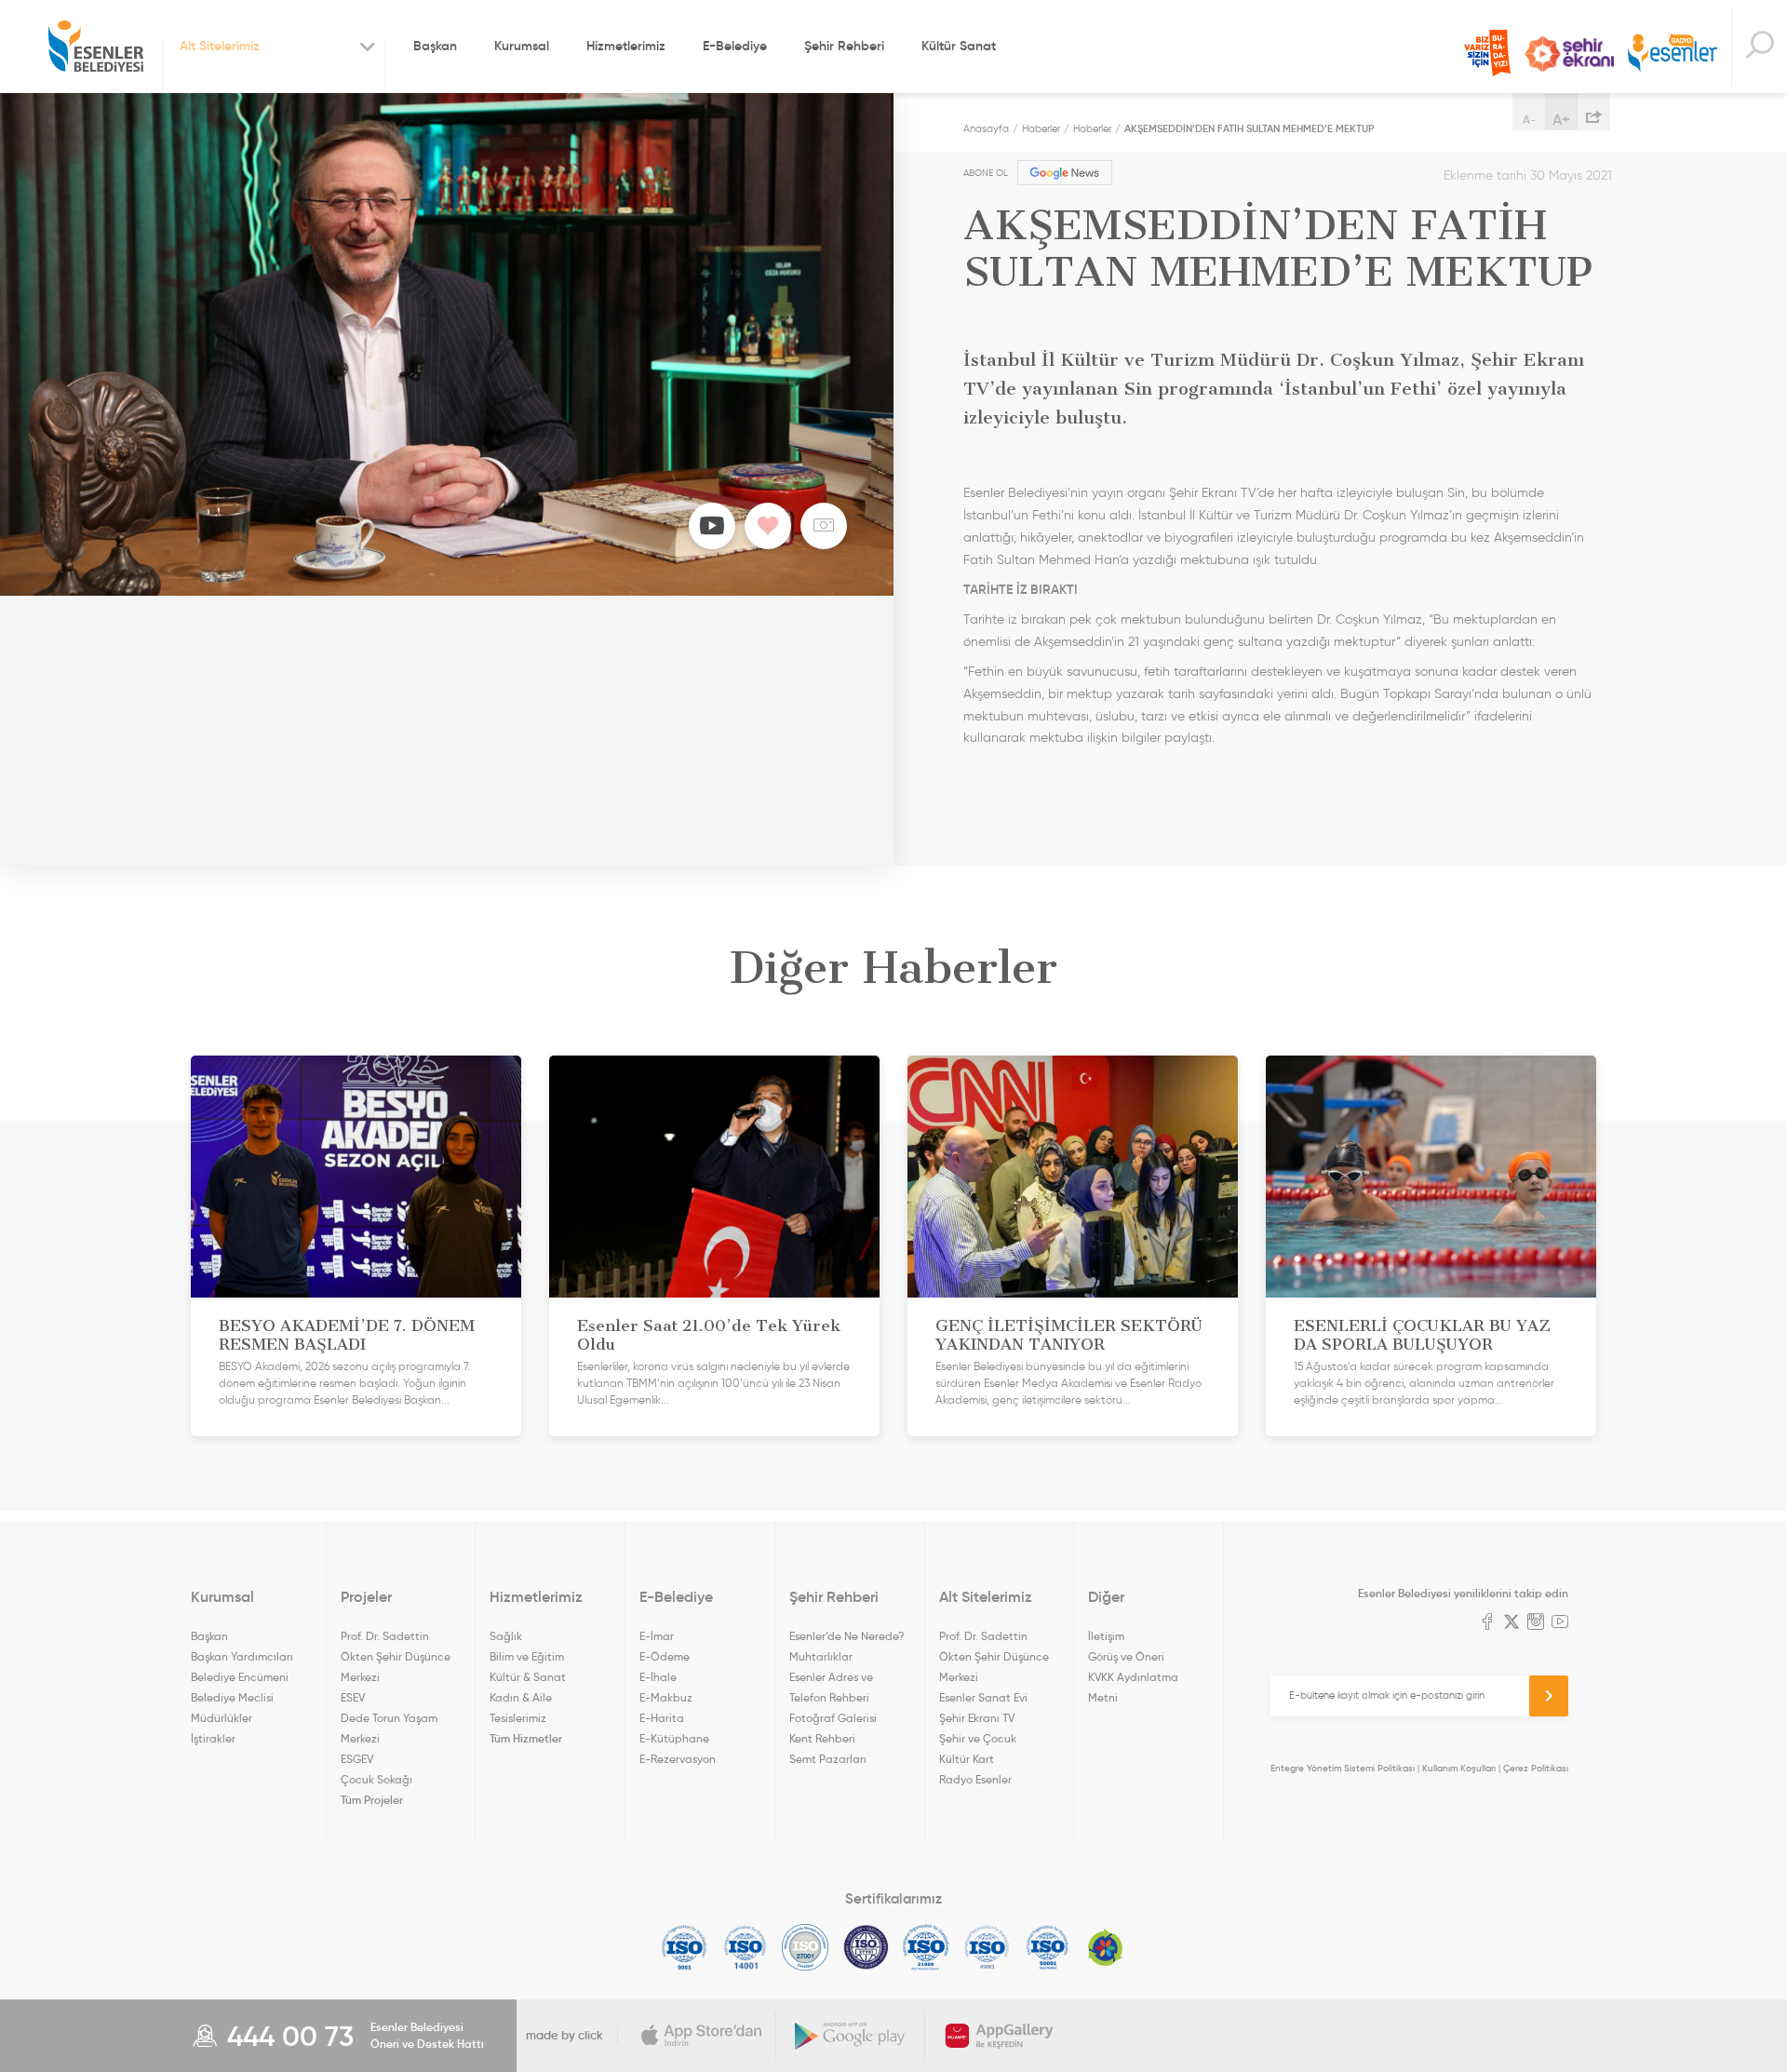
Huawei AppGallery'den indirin (1000, 2036)
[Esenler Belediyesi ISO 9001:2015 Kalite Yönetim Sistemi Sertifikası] (685, 1947)
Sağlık (506, 1636)
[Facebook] (1487, 1623)
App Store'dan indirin (702, 2036)
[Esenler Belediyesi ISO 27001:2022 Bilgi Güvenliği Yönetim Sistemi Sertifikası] (806, 1947)
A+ (1561, 119)
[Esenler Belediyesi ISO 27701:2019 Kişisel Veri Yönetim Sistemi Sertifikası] (866, 1947)
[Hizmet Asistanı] (1759, 47)
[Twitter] (1512, 1623)
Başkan (435, 46)
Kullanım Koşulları (1459, 1768)
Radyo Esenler (1673, 54)
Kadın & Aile (521, 1697)
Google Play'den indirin (851, 2036)
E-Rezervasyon (678, 1759)
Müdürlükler (222, 1718)
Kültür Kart (967, 1759)
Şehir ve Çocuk (978, 1738)
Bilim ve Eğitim (527, 1656)
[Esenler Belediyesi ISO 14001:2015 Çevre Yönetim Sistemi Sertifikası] (745, 1947)
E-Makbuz (666, 1697)
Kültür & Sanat (528, 1677)
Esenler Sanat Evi (983, 1697)
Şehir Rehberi (844, 46)
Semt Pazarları (828, 1759)
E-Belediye (735, 46)
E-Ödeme (665, 1656)
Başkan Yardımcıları (242, 1656)
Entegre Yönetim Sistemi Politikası (1343, 1768)
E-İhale (658, 1677)
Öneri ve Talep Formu (1487, 53)
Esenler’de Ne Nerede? (846, 1636)
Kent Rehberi (822, 1738)
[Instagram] (1536, 1623)
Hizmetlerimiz (626, 46)
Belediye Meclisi (232, 1697)
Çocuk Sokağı (376, 1779)
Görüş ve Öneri (1126, 1656)
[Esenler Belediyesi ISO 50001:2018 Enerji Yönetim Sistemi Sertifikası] (1048, 1947)
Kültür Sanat (959, 46)
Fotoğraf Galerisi (833, 1718)
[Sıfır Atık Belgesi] (1106, 1947)
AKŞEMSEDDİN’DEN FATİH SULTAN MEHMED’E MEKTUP (1249, 128)
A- (1529, 120)
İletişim (1106, 1636)
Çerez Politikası (1536, 1768)
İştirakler (213, 1738)
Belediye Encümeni (240, 1677)
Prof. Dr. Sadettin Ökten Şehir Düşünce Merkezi (396, 1656)
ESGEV (357, 1759)
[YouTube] (1560, 1623)
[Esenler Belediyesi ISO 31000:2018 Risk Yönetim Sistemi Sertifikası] (927, 1947)
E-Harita (662, 1718)
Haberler (1041, 128)
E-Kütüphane (674, 1738)
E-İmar (657, 1636)
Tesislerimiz (518, 1718)
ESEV (353, 1697)
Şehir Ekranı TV (1569, 54)
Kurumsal (522, 46)
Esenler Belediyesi (96, 47)
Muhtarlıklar (821, 1656)
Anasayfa (986, 128)
